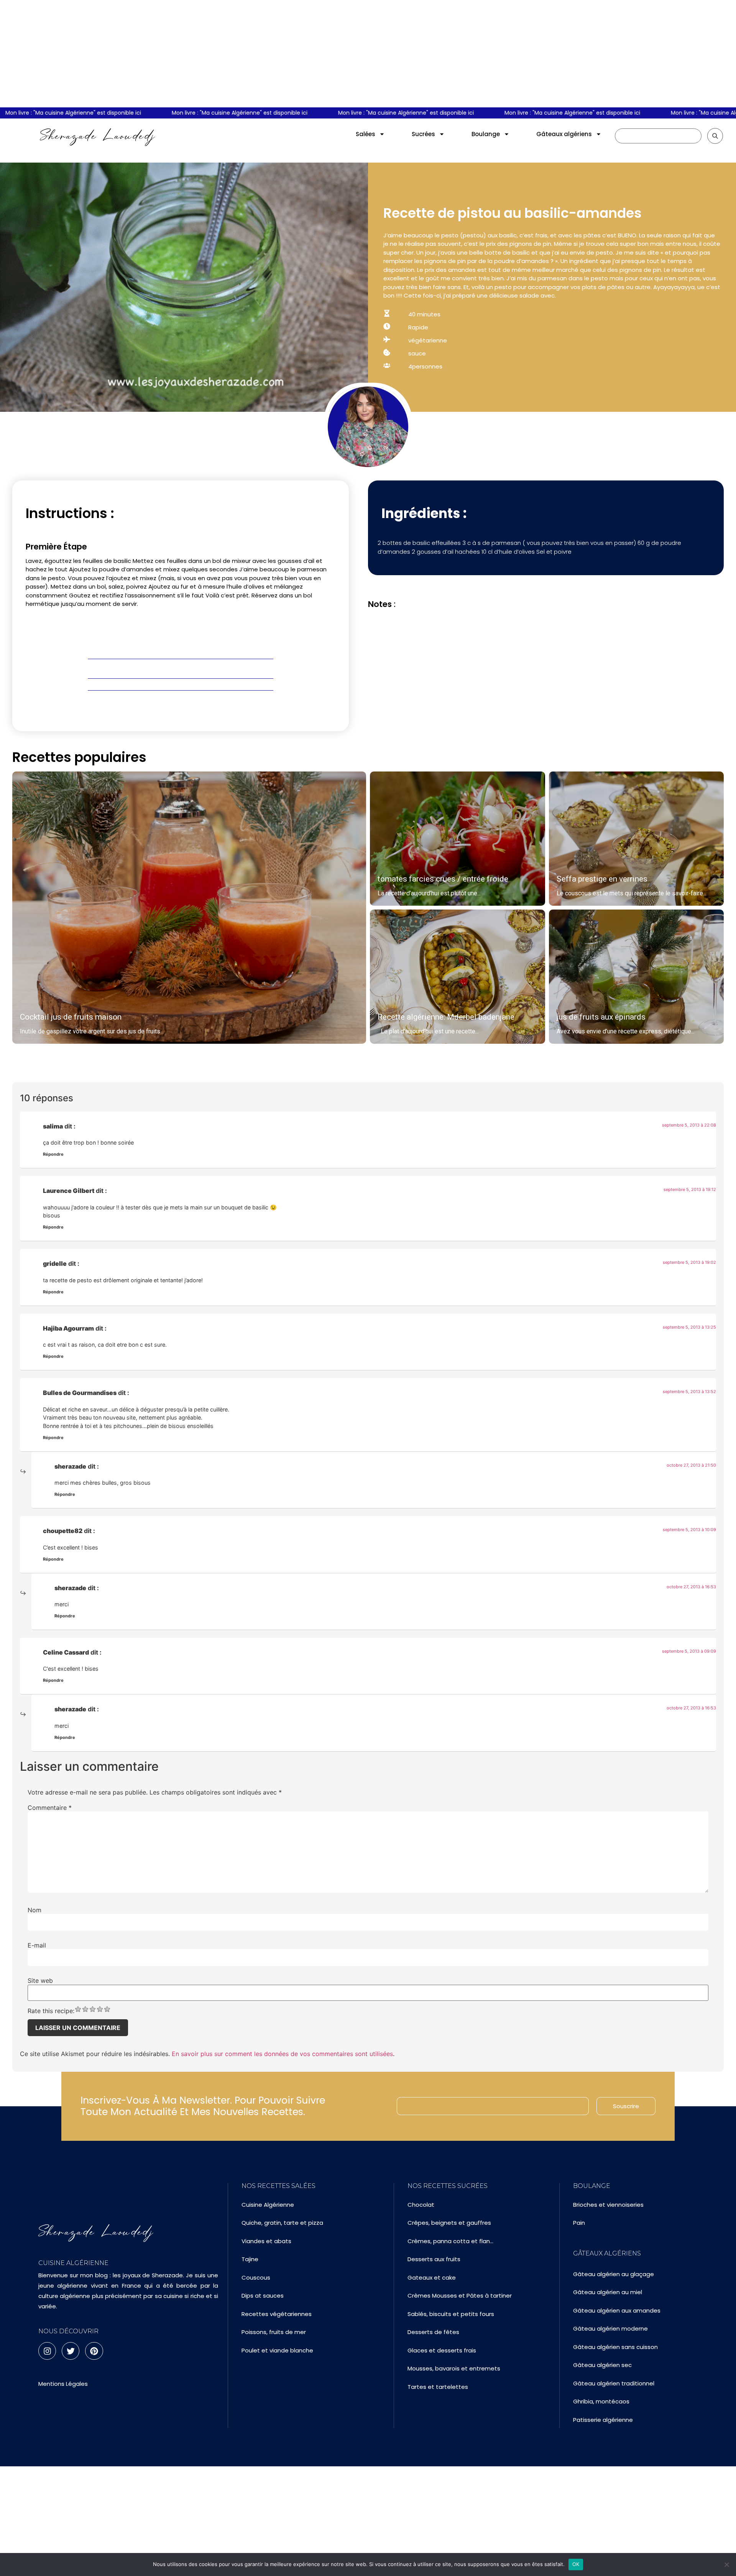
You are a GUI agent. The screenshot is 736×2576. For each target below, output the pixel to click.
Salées (366, 134)
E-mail (37, 1945)
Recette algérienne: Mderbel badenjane (446, 1017)
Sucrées (423, 134)
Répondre (53, 1154)
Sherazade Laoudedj (98, 136)
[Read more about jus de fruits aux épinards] (637, 977)
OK (576, 2564)
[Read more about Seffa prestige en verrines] (637, 839)
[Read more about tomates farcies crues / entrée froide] (458, 839)
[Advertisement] (368, 54)
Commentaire (50, 1808)
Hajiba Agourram (68, 1328)
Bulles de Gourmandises (80, 1393)
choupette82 (63, 1531)
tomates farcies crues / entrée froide (443, 879)
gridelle (55, 1263)
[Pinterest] (94, 2351)
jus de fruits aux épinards (601, 1017)
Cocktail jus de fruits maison (71, 1017)
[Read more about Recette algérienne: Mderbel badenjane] (458, 977)
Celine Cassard (66, 1652)
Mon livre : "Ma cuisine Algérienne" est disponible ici (196, 113)
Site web (40, 1981)
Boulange (486, 134)
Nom (34, 1910)
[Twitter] (71, 2351)
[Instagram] (47, 2351)
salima (53, 1126)
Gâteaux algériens (564, 134)
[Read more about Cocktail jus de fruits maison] (189, 908)
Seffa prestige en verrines (602, 879)
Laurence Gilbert (69, 1191)
